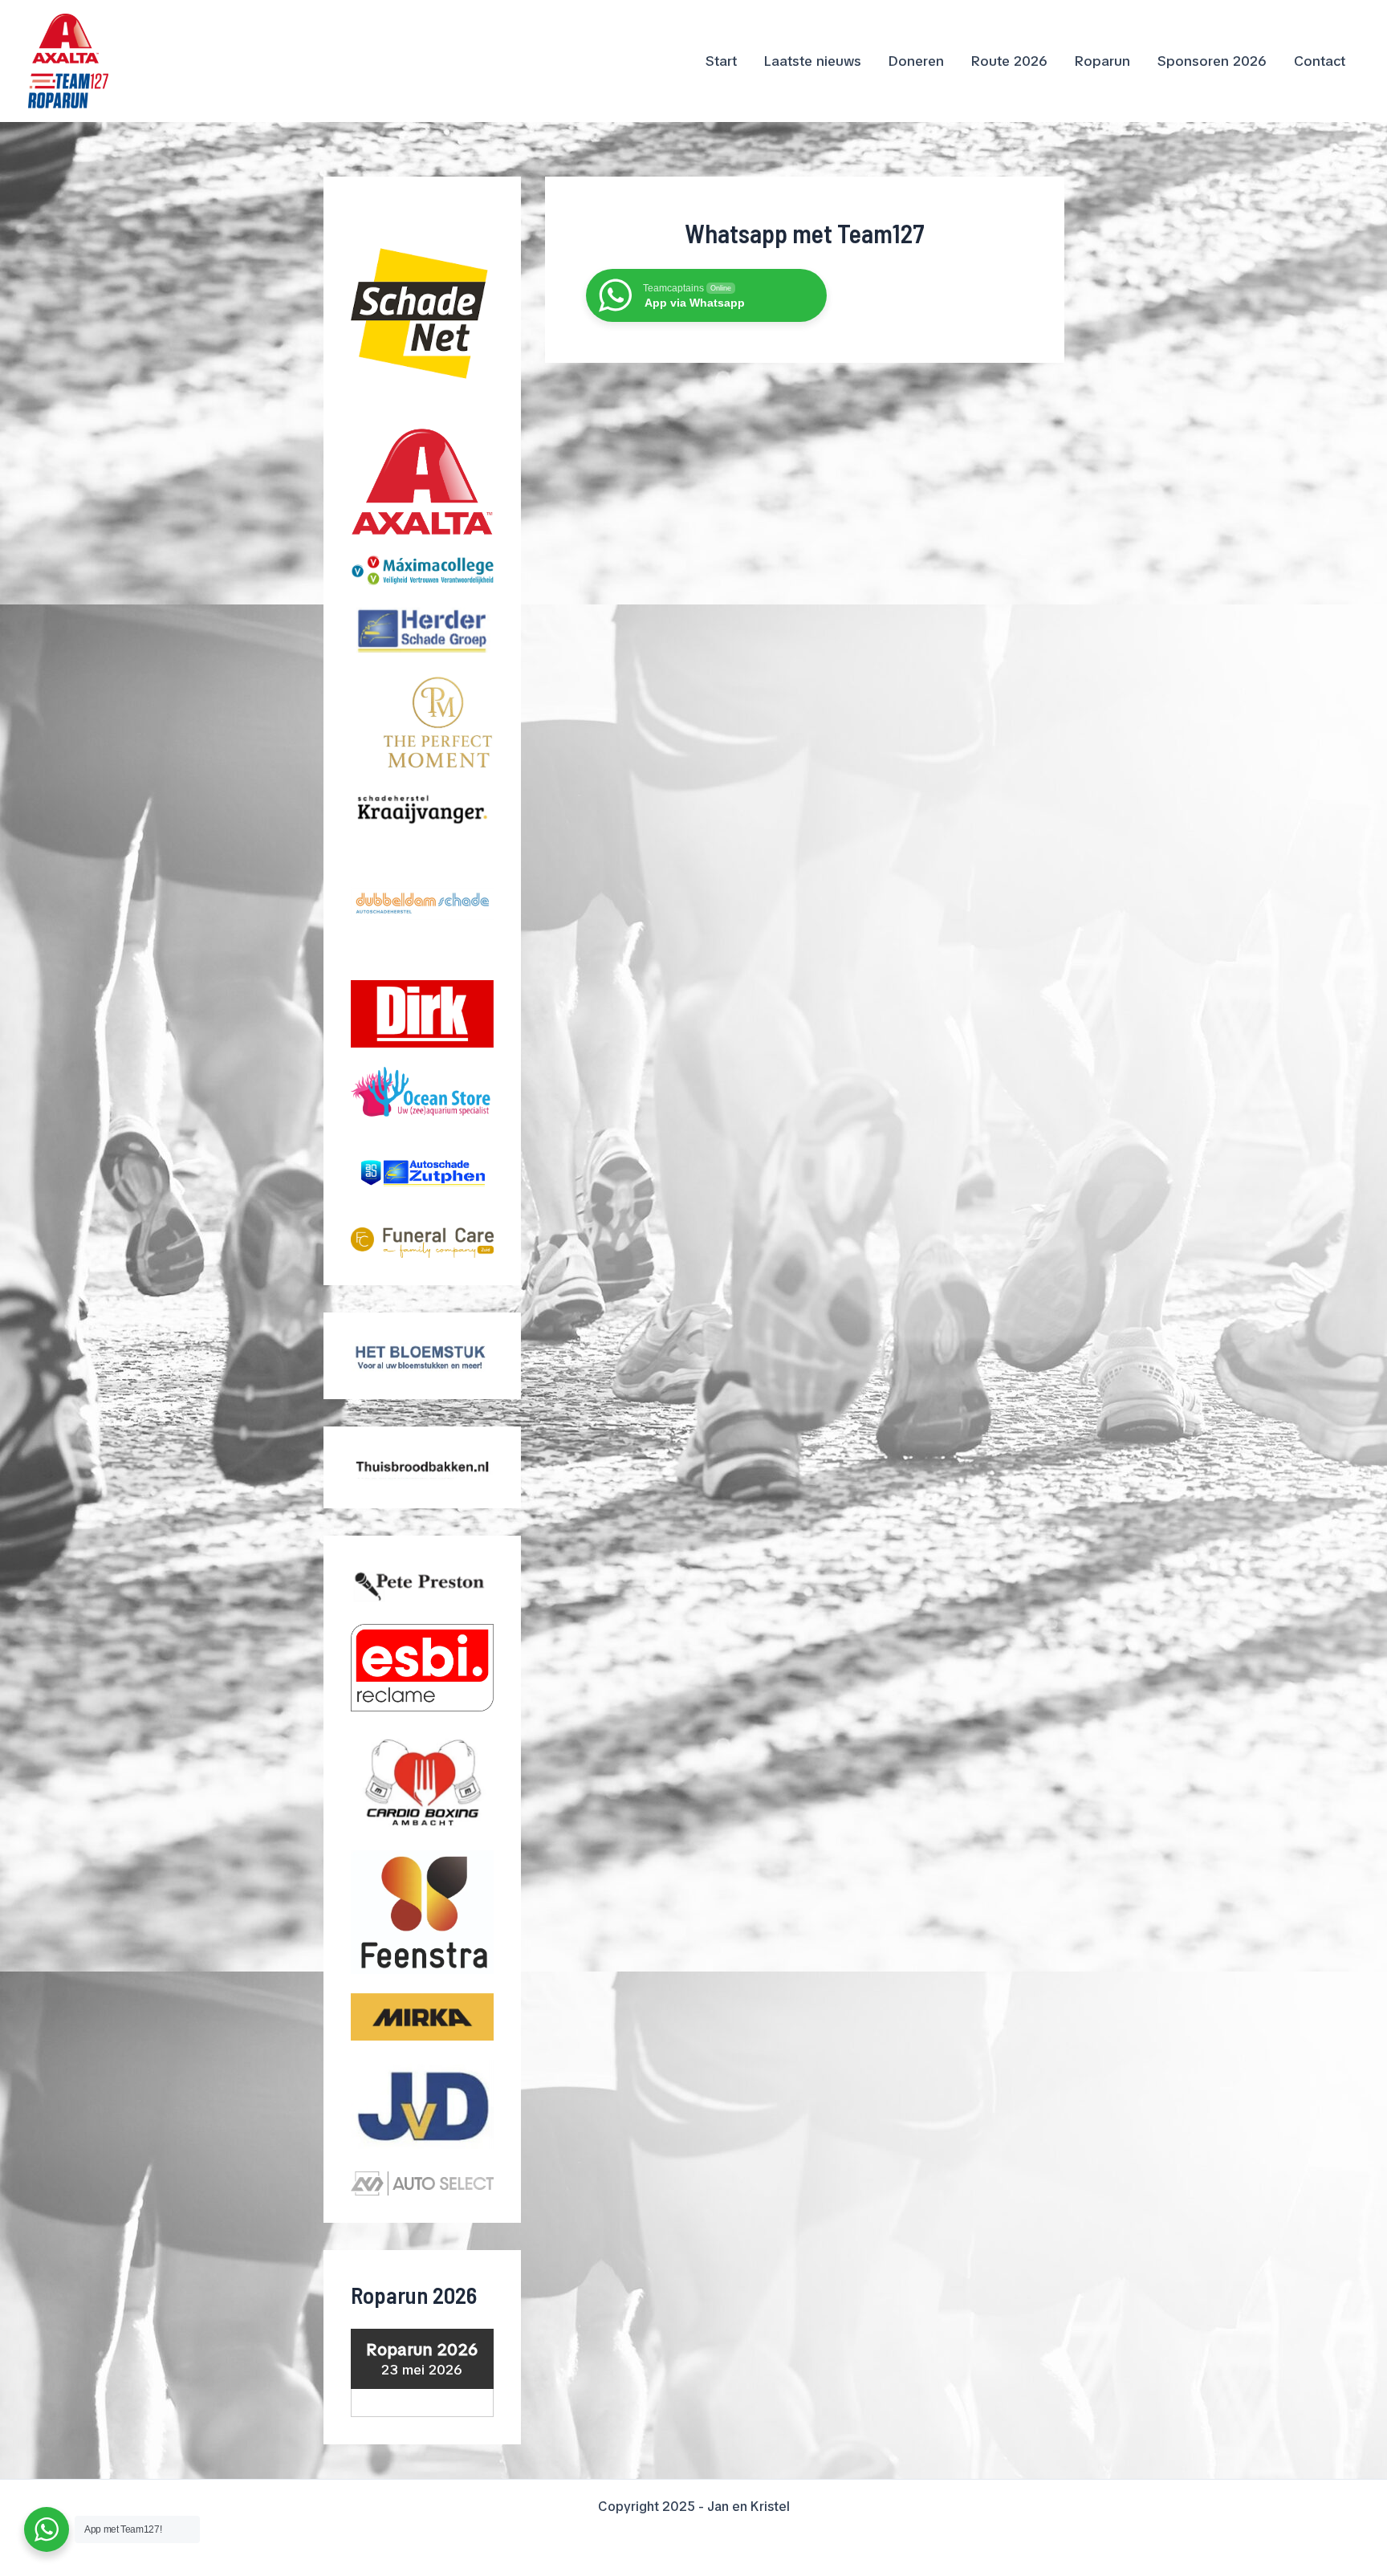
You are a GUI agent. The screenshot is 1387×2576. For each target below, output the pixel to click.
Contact (1320, 61)
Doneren (916, 61)
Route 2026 (1009, 61)
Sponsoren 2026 (1212, 61)
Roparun (1102, 61)
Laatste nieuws (813, 61)
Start (721, 61)
